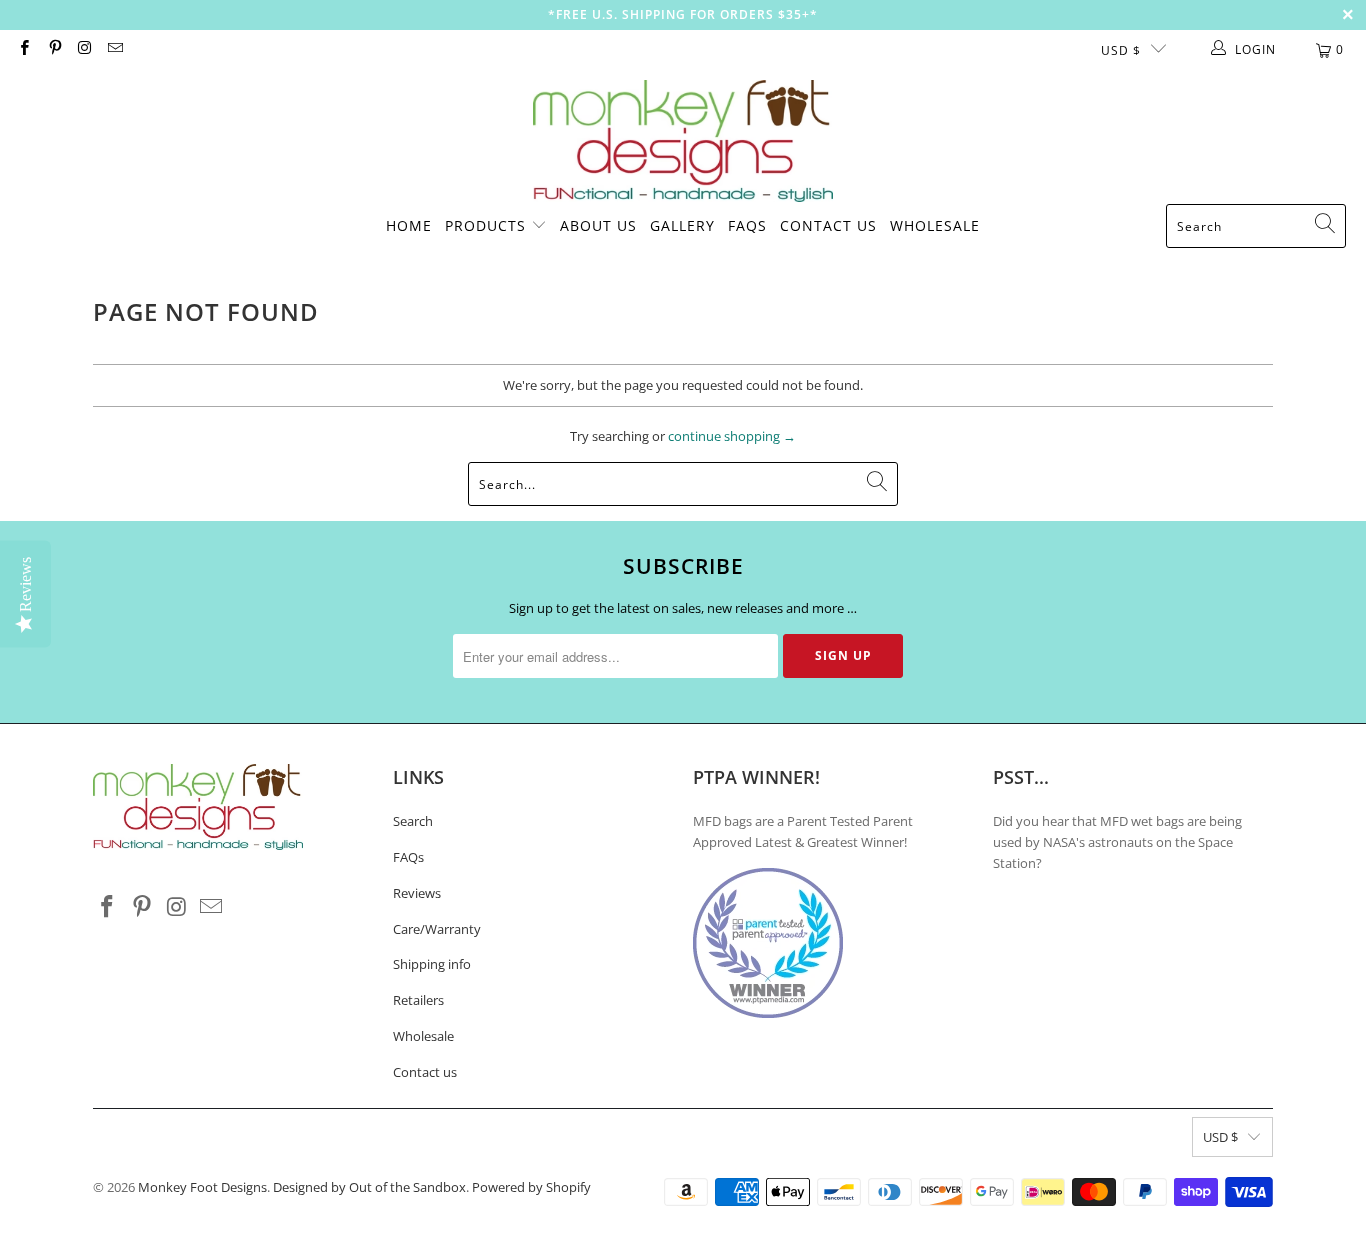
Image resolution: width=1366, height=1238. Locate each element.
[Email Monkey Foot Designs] (114, 49)
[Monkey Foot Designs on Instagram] (84, 49)
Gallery (682, 225)
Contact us (425, 1072)
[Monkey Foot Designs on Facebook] (23, 49)
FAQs (747, 225)
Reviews (417, 893)
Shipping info (432, 964)
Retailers (418, 1000)
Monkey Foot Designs (202, 1187)
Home (409, 225)
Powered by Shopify (531, 1187)
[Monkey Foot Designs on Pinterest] (53, 49)
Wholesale (935, 225)
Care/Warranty (437, 929)
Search (413, 821)
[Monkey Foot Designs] (683, 142)
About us (598, 225)
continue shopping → (732, 436)
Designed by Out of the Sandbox (369, 1187)
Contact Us (828, 225)
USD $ (1121, 50)
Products (485, 225)
